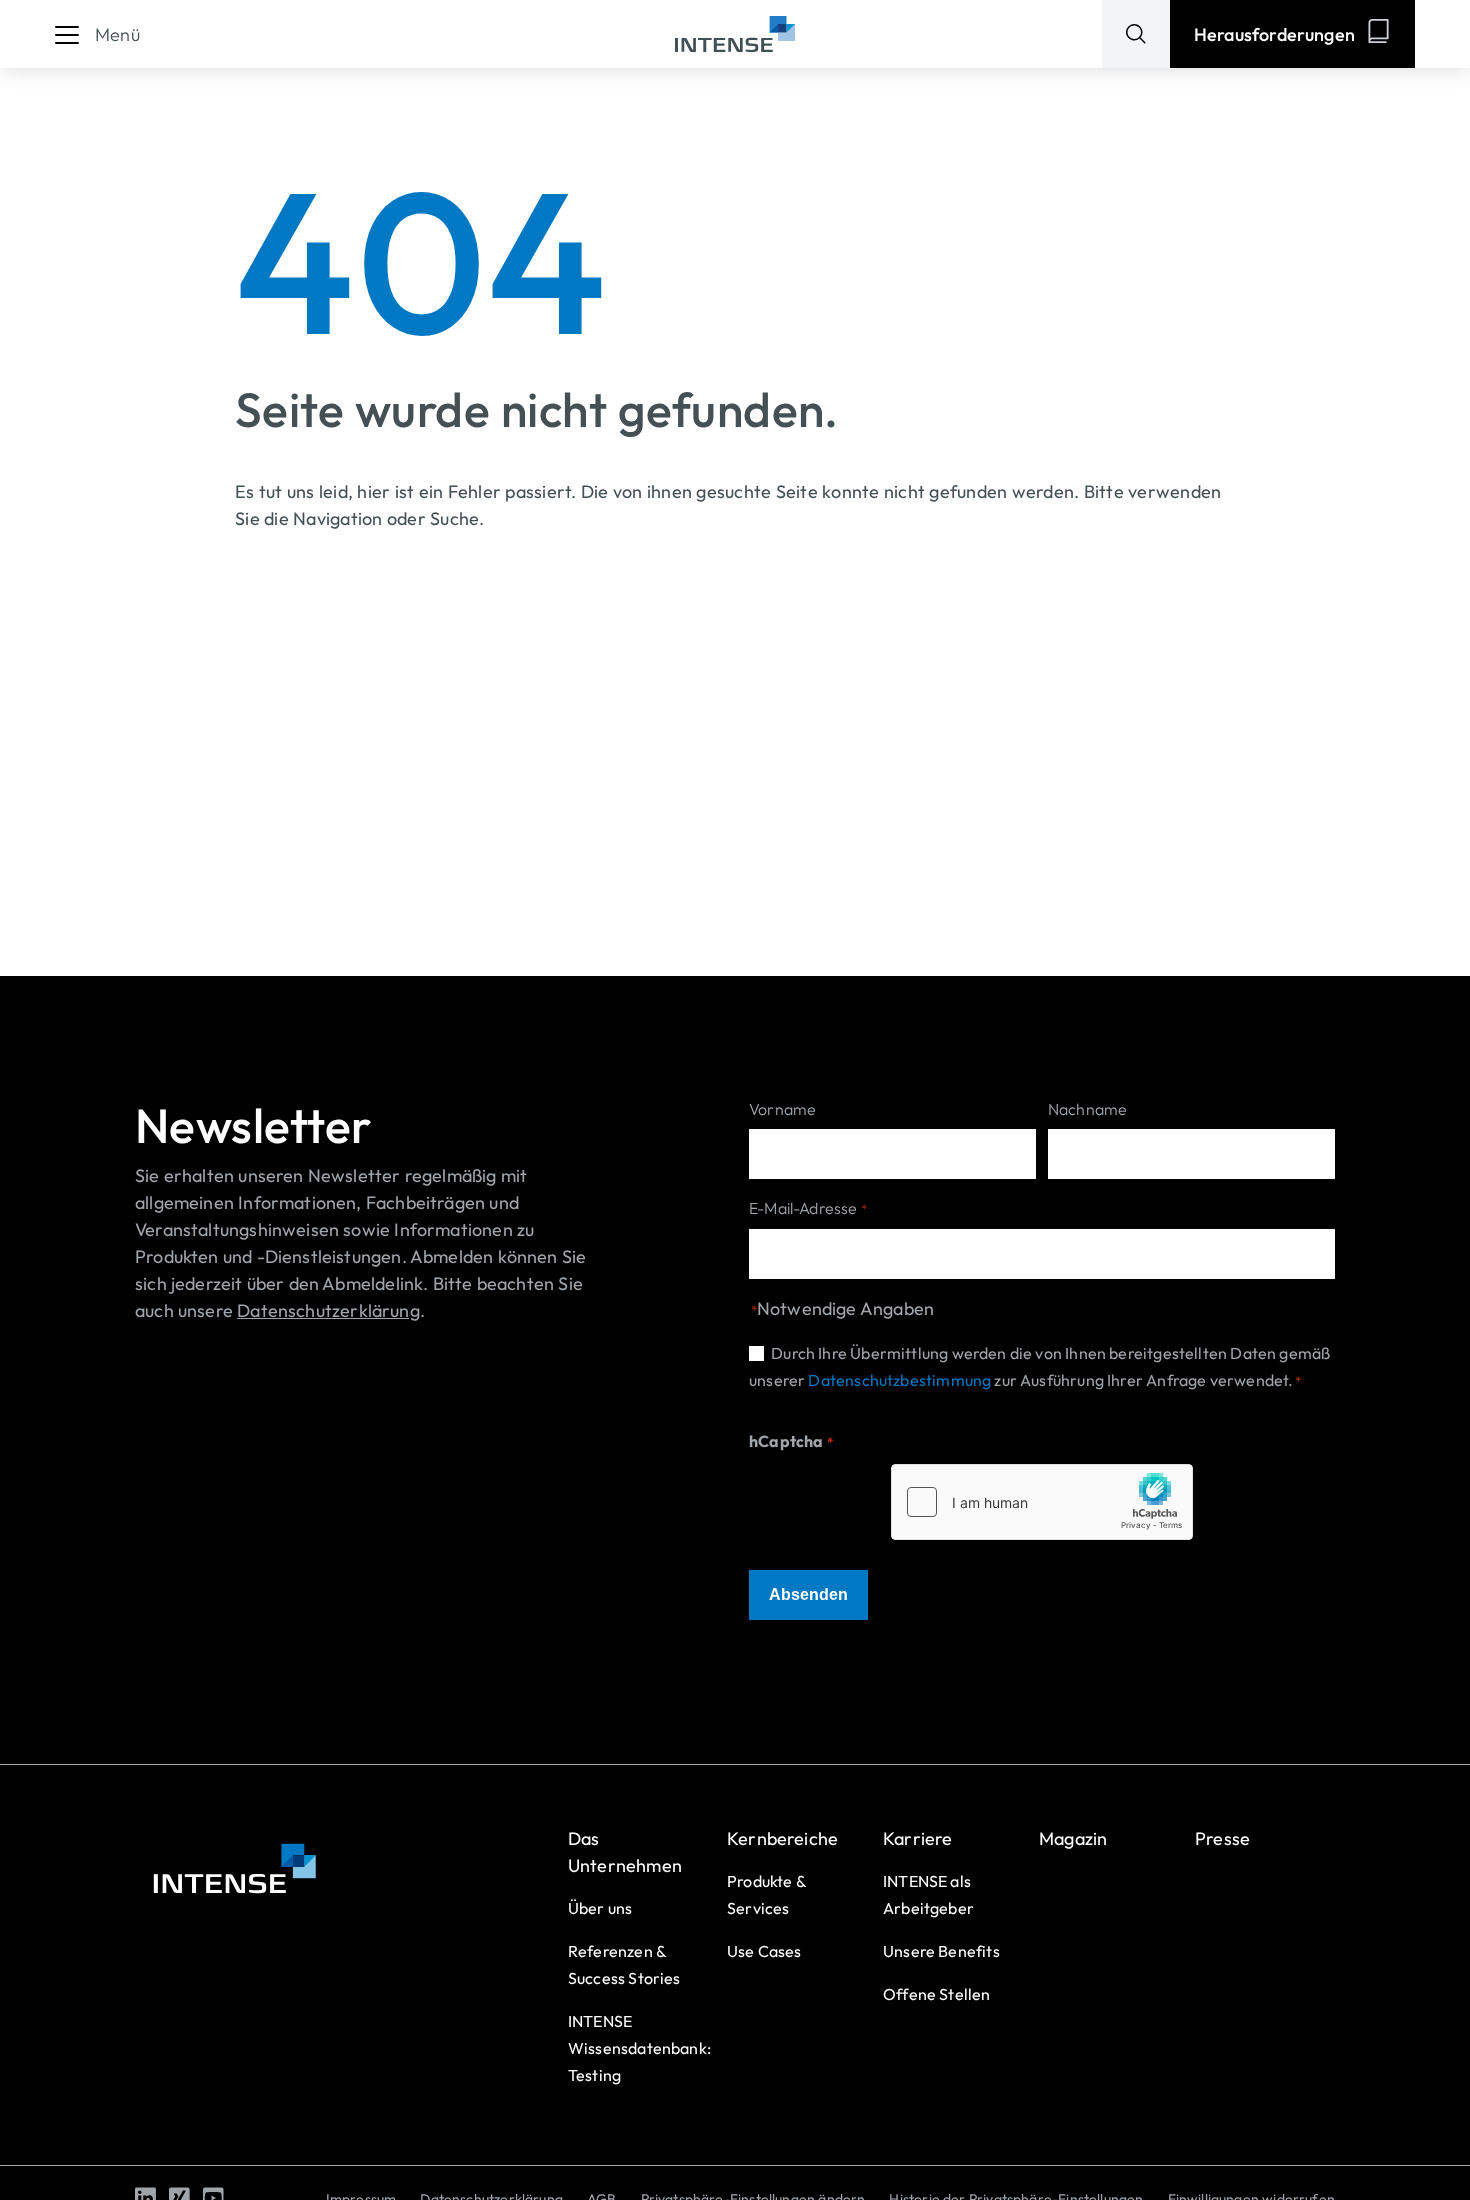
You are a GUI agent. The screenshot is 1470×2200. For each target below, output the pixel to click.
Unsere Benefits (941, 1951)
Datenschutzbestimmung (899, 1380)
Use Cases (764, 1951)
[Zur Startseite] (735, 34)
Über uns (600, 1908)
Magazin (1073, 1838)
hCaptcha (791, 1441)
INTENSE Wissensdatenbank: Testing (639, 2048)
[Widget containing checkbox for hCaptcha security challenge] (1042, 1502)
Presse (1222, 1838)
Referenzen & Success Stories (624, 1964)
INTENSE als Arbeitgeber (928, 1894)
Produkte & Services (766, 1894)
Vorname (782, 1109)
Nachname (1087, 1109)
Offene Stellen (937, 1994)
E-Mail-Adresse (808, 1208)
